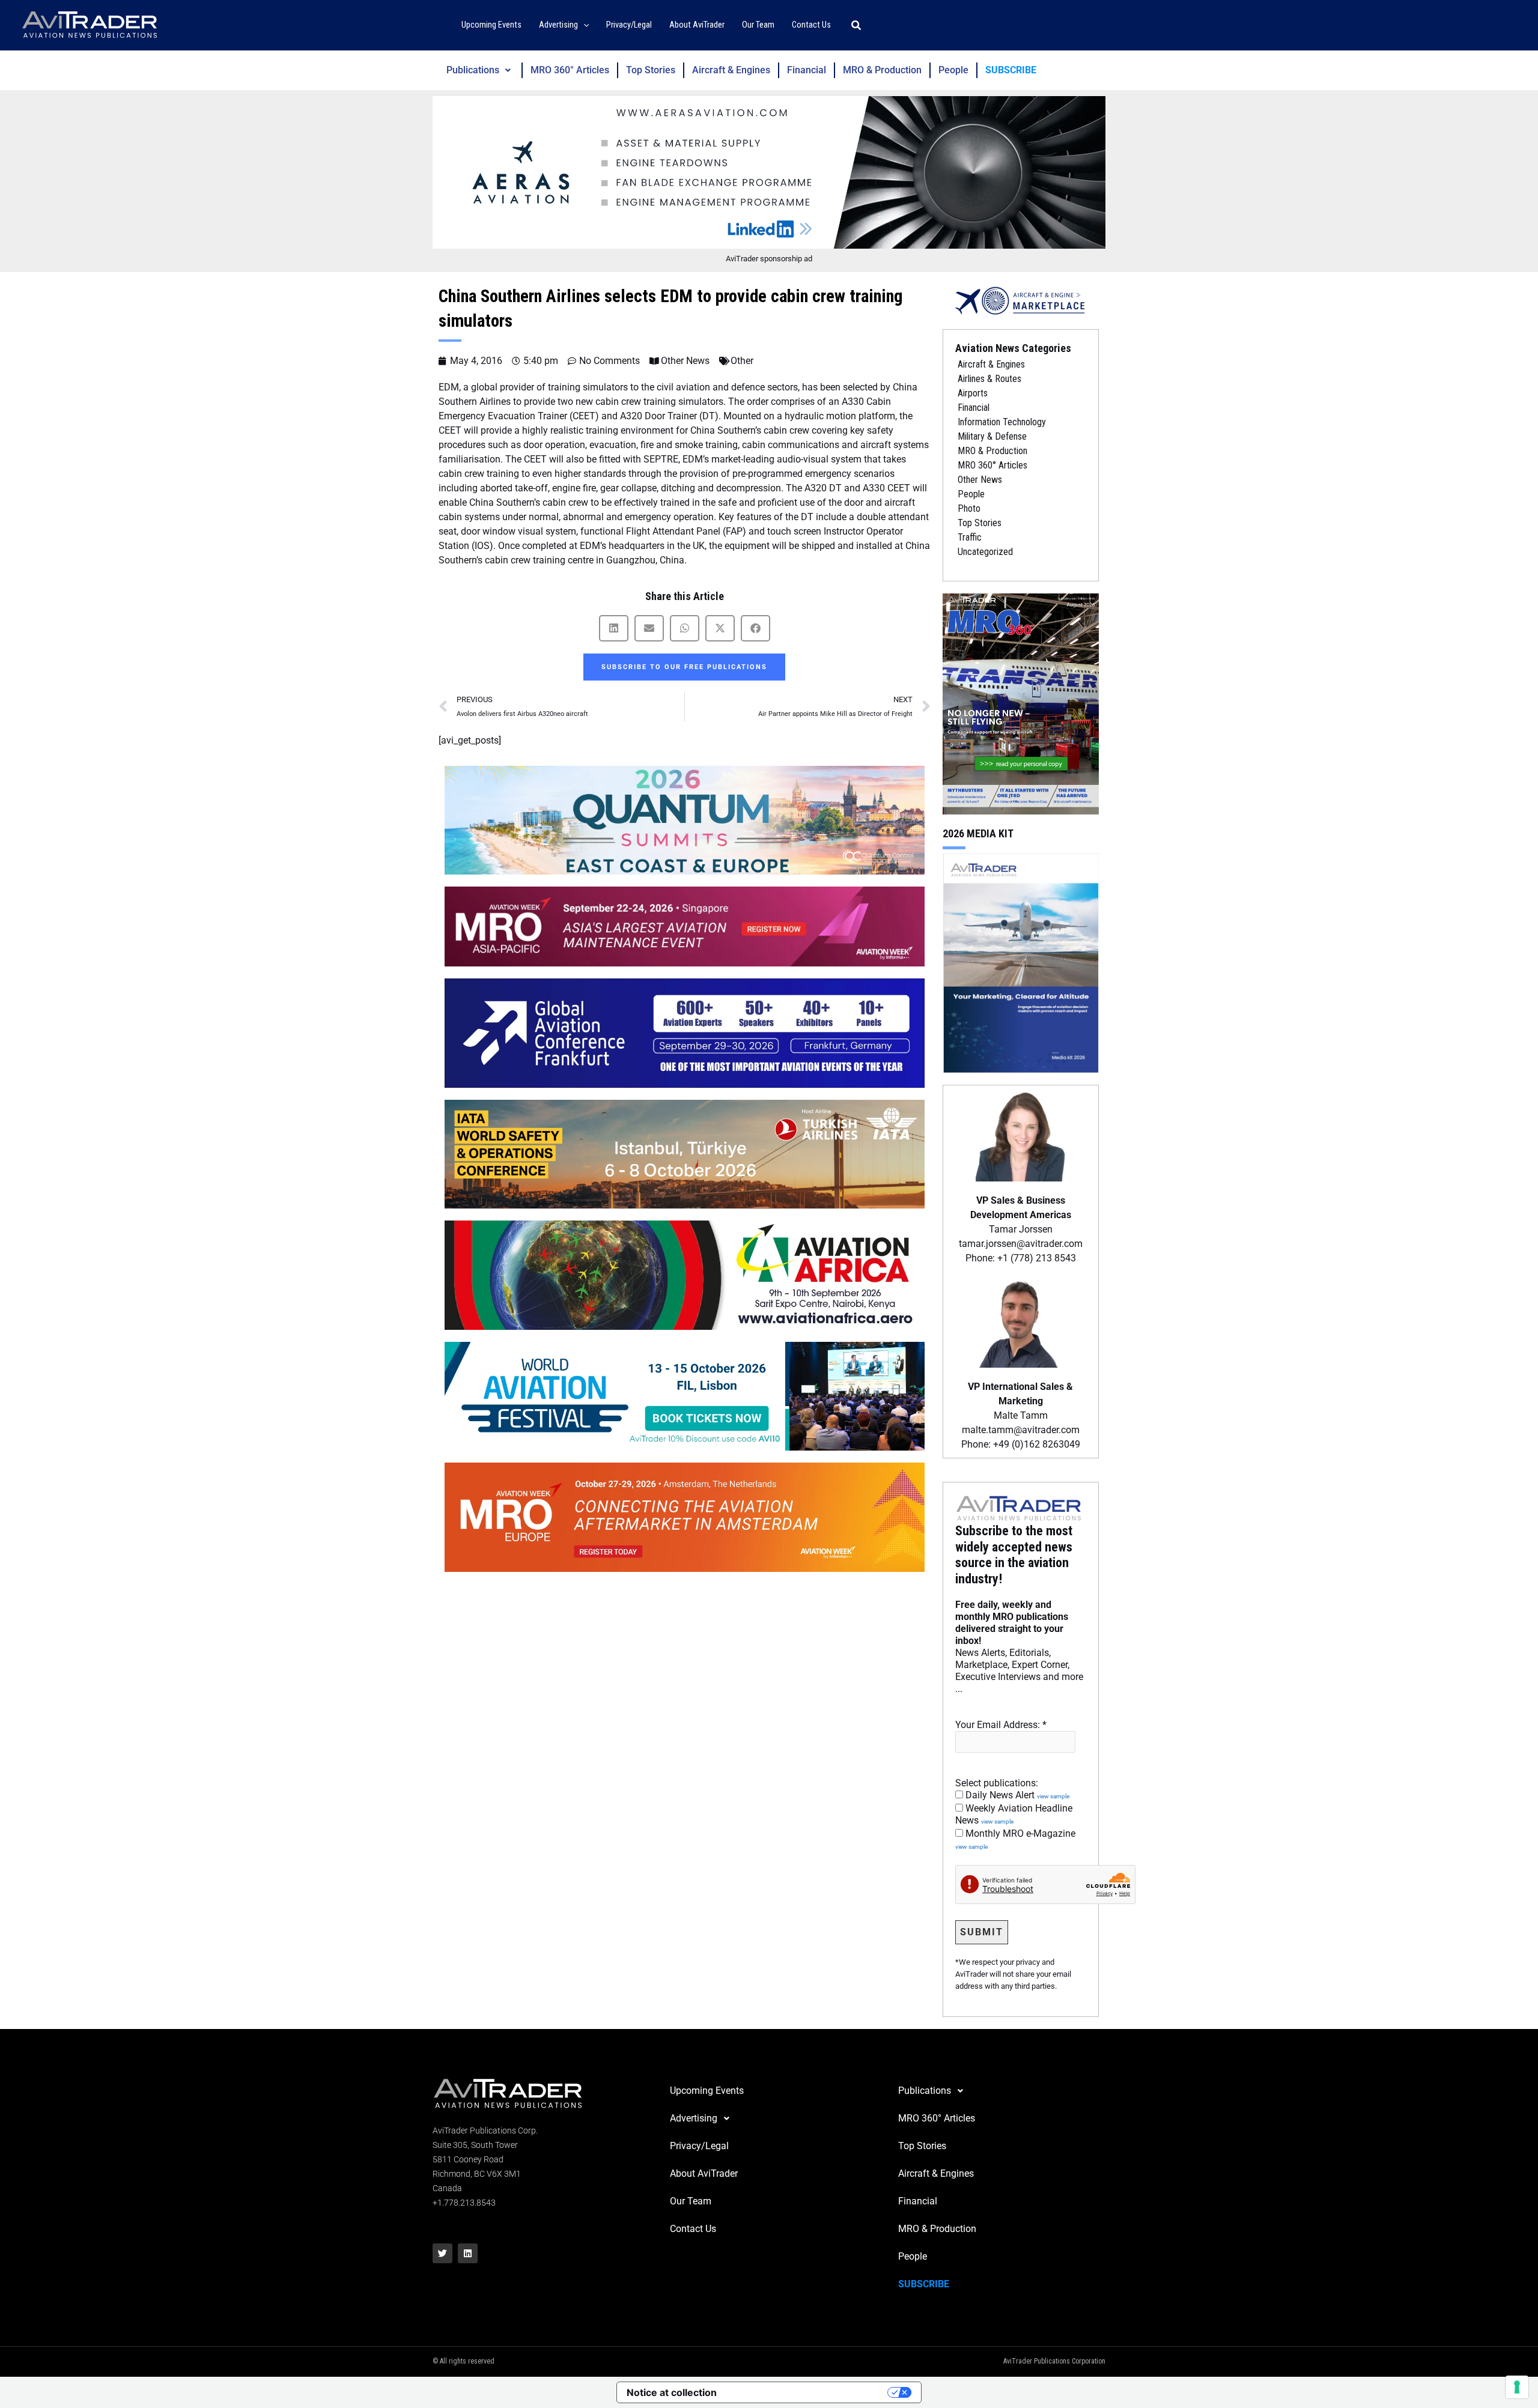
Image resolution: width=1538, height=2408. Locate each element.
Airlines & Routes (989, 379)
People (953, 70)
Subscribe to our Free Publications (684, 667)
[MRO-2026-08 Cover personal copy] (1021, 703)
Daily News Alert (1016, 1795)
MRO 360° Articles (570, 70)
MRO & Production (882, 70)
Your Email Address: (1001, 1725)
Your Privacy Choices (808, 2392)
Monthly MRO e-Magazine (1015, 1839)
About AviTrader (704, 2173)
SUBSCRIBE (1011, 70)
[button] (584, 26)
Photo (969, 508)
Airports (973, 393)
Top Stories (651, 70)
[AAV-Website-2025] (769, 172)
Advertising (694, 2118)
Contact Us (693, 2229)
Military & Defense (992, 436)
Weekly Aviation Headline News (1014, 1814)
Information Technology (1002, 422)
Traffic (970, 537)
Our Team (691, 2201)
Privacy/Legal (699, 2146)
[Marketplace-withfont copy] (1021, 300)
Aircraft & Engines (731, 70)
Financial (807, 70)
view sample (1053, 1796)
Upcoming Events (707, 2091)
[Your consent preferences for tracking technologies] (1517, 2387)
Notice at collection (672, 2392)
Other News (685, 361)
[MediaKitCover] (1021, 962)
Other (742, 361)
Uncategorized (985, 552)
